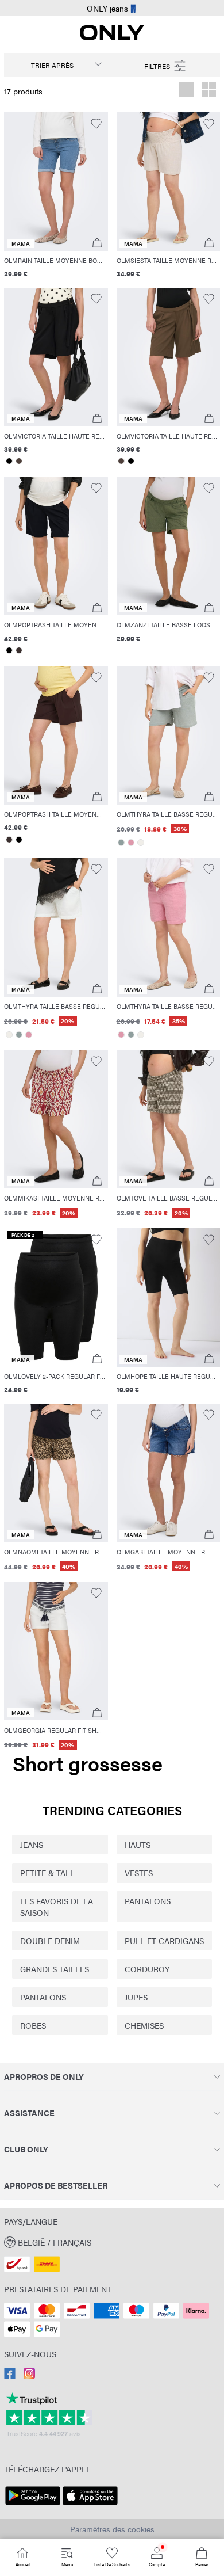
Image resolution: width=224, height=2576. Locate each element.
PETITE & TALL (47, 1873)
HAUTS (138, 1845)
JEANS (32, 1845)
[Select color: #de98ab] (131, 843)
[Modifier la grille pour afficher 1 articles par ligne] (186, 91)
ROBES (33, 2025)
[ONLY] (112, 37)
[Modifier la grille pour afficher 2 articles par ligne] (209, 91)
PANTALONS (148, 1901)
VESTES (139, 1873)
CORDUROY (147, 1969)
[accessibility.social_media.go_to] (10, 2376)
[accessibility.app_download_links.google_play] (33, 2505)
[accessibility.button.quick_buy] (97, 243)
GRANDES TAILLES (55, 1969)
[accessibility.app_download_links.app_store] (90, 2505)
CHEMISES (144, 2025)
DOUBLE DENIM (50, 1941)
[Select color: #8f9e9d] (121, 843)
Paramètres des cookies (112, 2529)
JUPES (136, 1997)
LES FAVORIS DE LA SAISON (57, 1907)
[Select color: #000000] (9, 461)
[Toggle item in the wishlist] (96, 124)
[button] (56, 182)
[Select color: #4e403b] (19, 461)
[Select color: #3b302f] (19, 650)
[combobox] (58, 65)
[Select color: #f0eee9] (141, 843)
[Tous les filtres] (166, 65)
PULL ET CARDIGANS (164, 1941)
